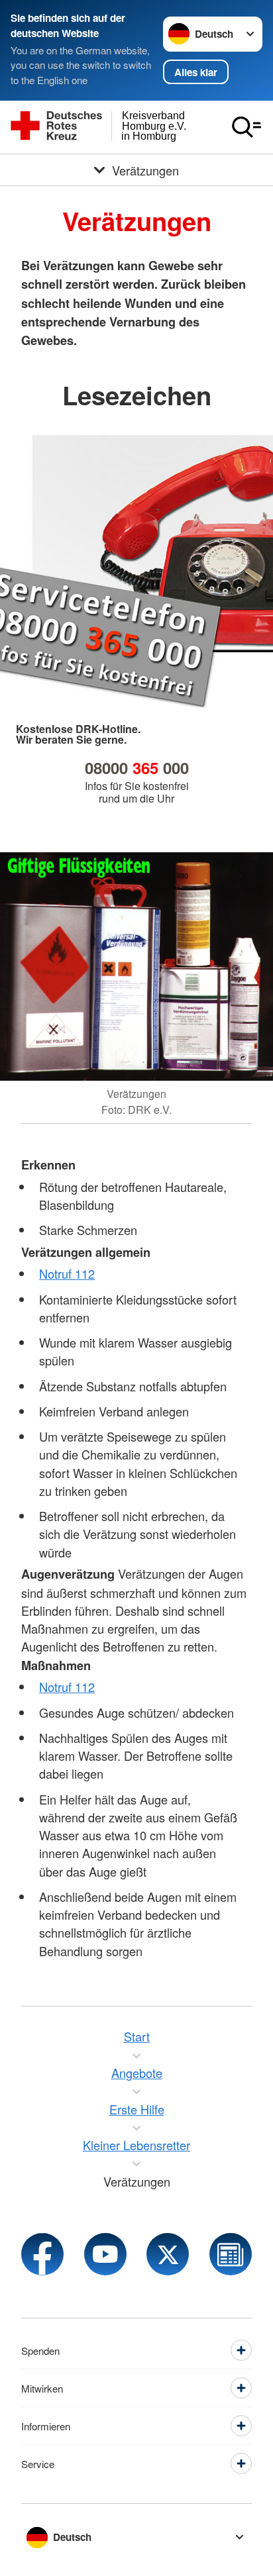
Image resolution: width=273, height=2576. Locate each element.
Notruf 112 (67, 1273)
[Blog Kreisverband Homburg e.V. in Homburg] (231, 2254)
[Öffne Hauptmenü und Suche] (246, 127)
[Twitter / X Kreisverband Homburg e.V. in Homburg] (168, 2254)
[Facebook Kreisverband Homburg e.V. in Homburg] (42, 2254)
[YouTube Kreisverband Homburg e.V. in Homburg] (105, 2254)
